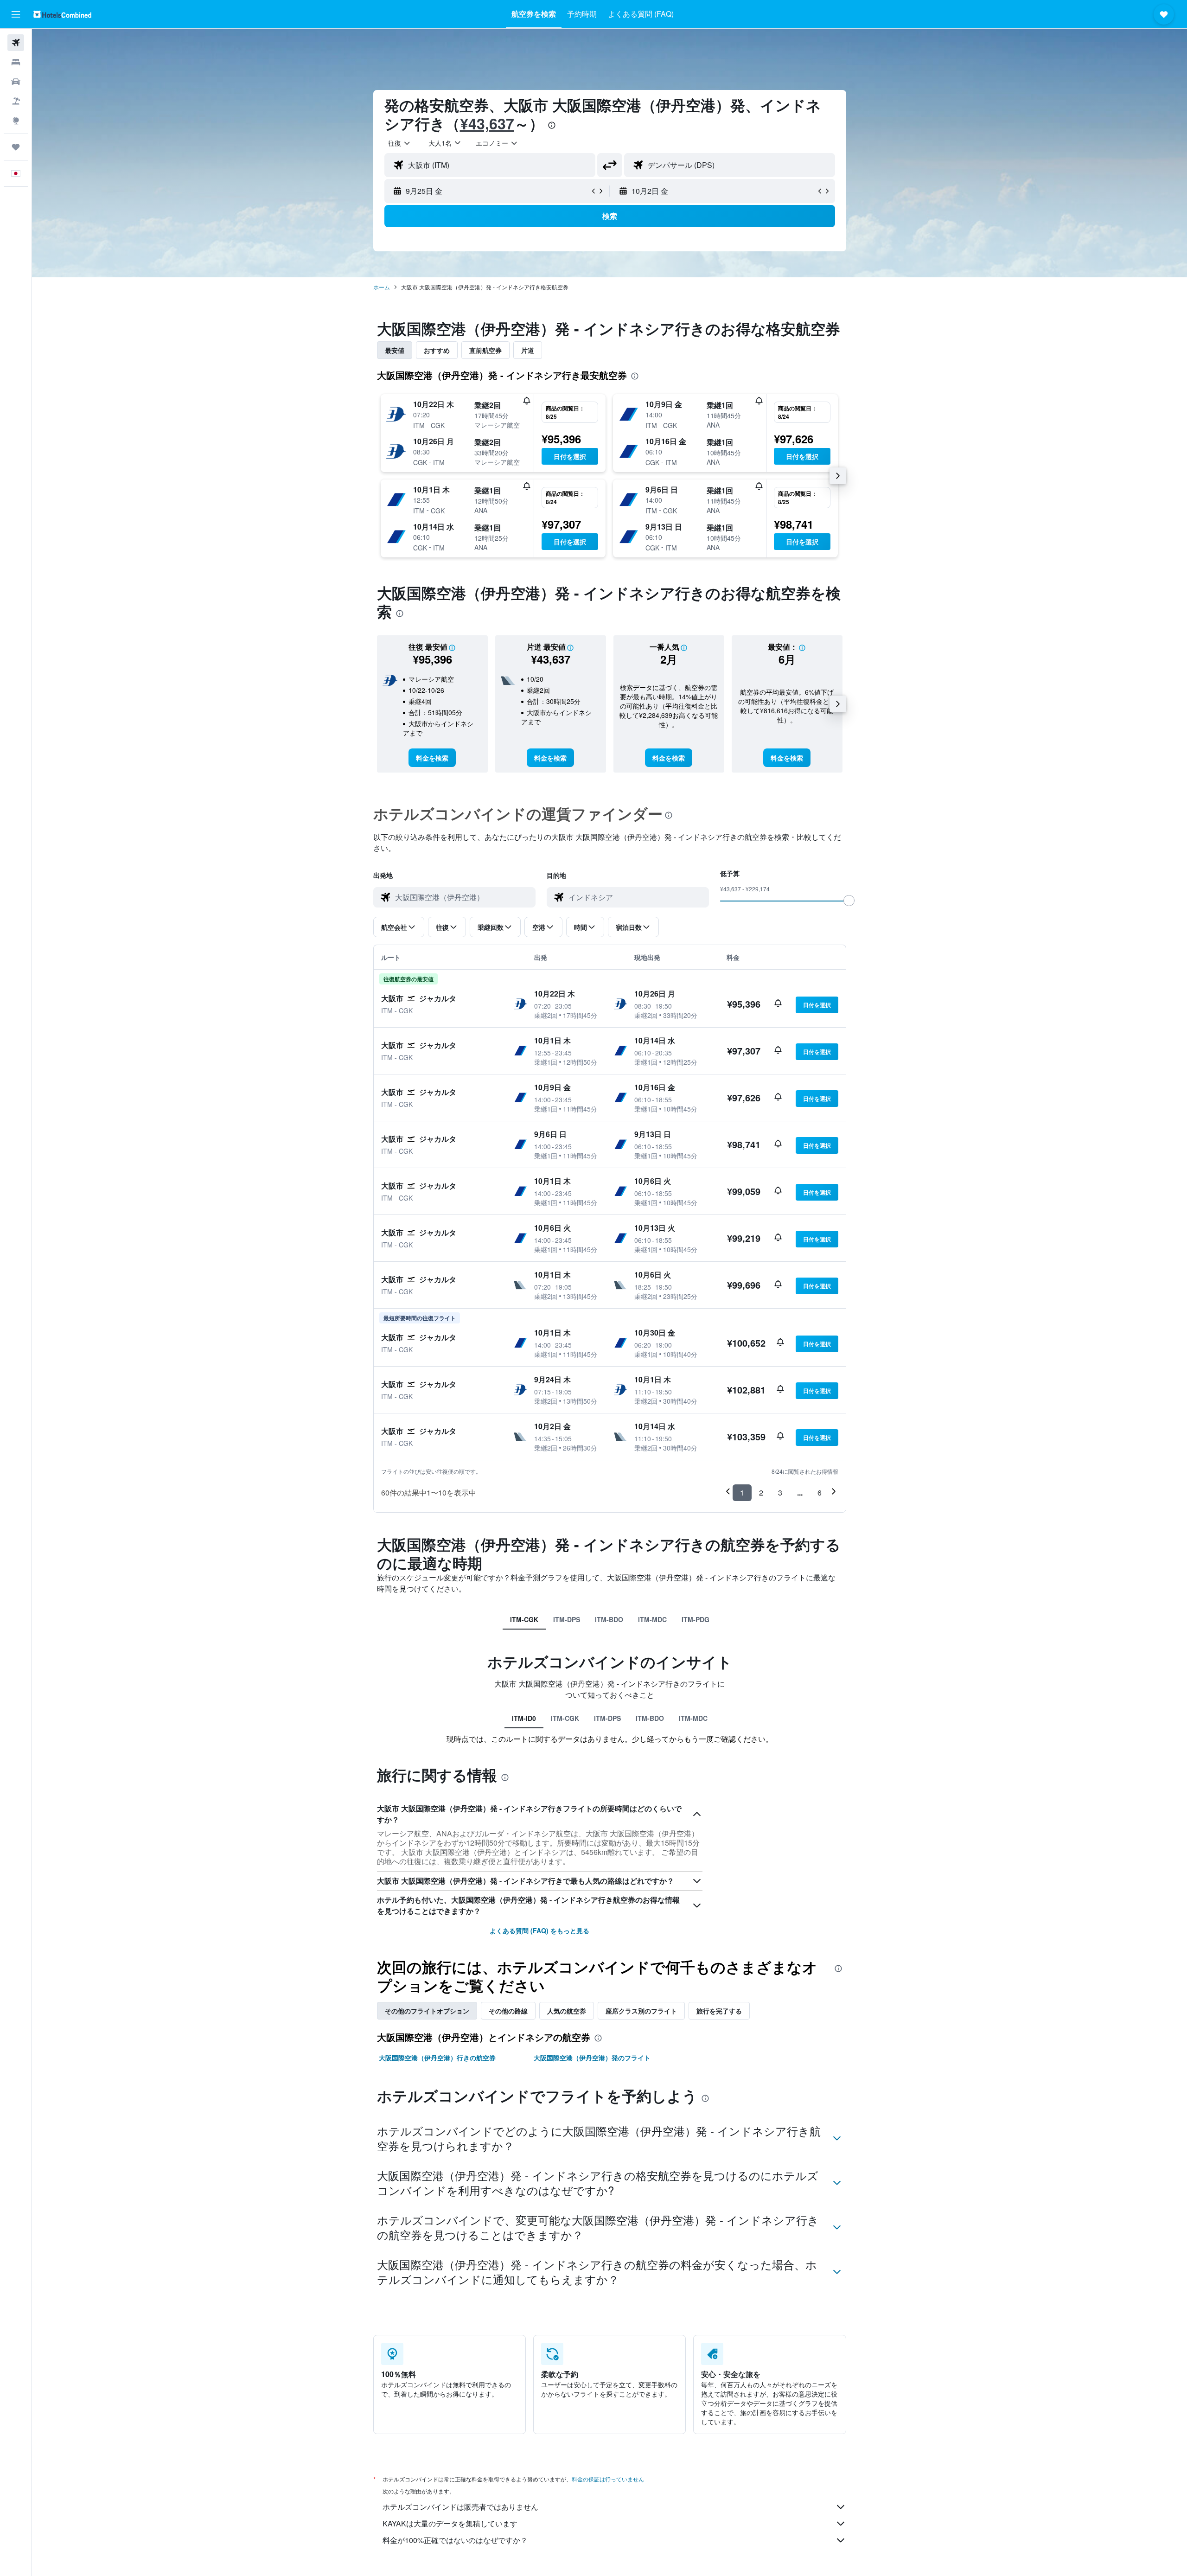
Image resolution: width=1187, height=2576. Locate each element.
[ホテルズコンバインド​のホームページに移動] (62, 14)
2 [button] (761, 1493)
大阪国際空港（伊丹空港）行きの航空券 (437, 2058)
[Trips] (16, 147)
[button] (16, 14)
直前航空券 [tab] (485, 350)
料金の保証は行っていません (608, 2479)
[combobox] (400, 143)
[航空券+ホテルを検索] (16, 101)
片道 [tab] (528, 350)
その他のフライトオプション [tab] (427, 2011)
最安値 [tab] (395, 350)
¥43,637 (487, 123)
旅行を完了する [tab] (719, 2011)
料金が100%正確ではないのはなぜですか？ (455, 2540)
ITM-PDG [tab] (696, 1619)
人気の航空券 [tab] (567, 2011)
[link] (432, 758)
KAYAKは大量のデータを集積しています (450, 2523)
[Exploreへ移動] (16, 121)
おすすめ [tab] (437, 350)
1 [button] (742, 1493)
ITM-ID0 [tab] (524, 1718)
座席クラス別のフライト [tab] (641, 2011)
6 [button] (820, 1493)
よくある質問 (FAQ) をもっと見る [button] (539, 1930)
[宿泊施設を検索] (16, 62)
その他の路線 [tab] (508, 2011)
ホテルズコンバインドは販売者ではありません (460, 2507)
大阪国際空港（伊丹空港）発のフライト (592, 2058)
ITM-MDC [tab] (652, 1619)
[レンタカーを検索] (16, 82)
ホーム (382, 287)
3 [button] (780, 1493)
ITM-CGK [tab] (524, 1619)
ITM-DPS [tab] (567, 1619)
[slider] (849, 901)
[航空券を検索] (16, 43)
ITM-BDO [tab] (609, 1619)
